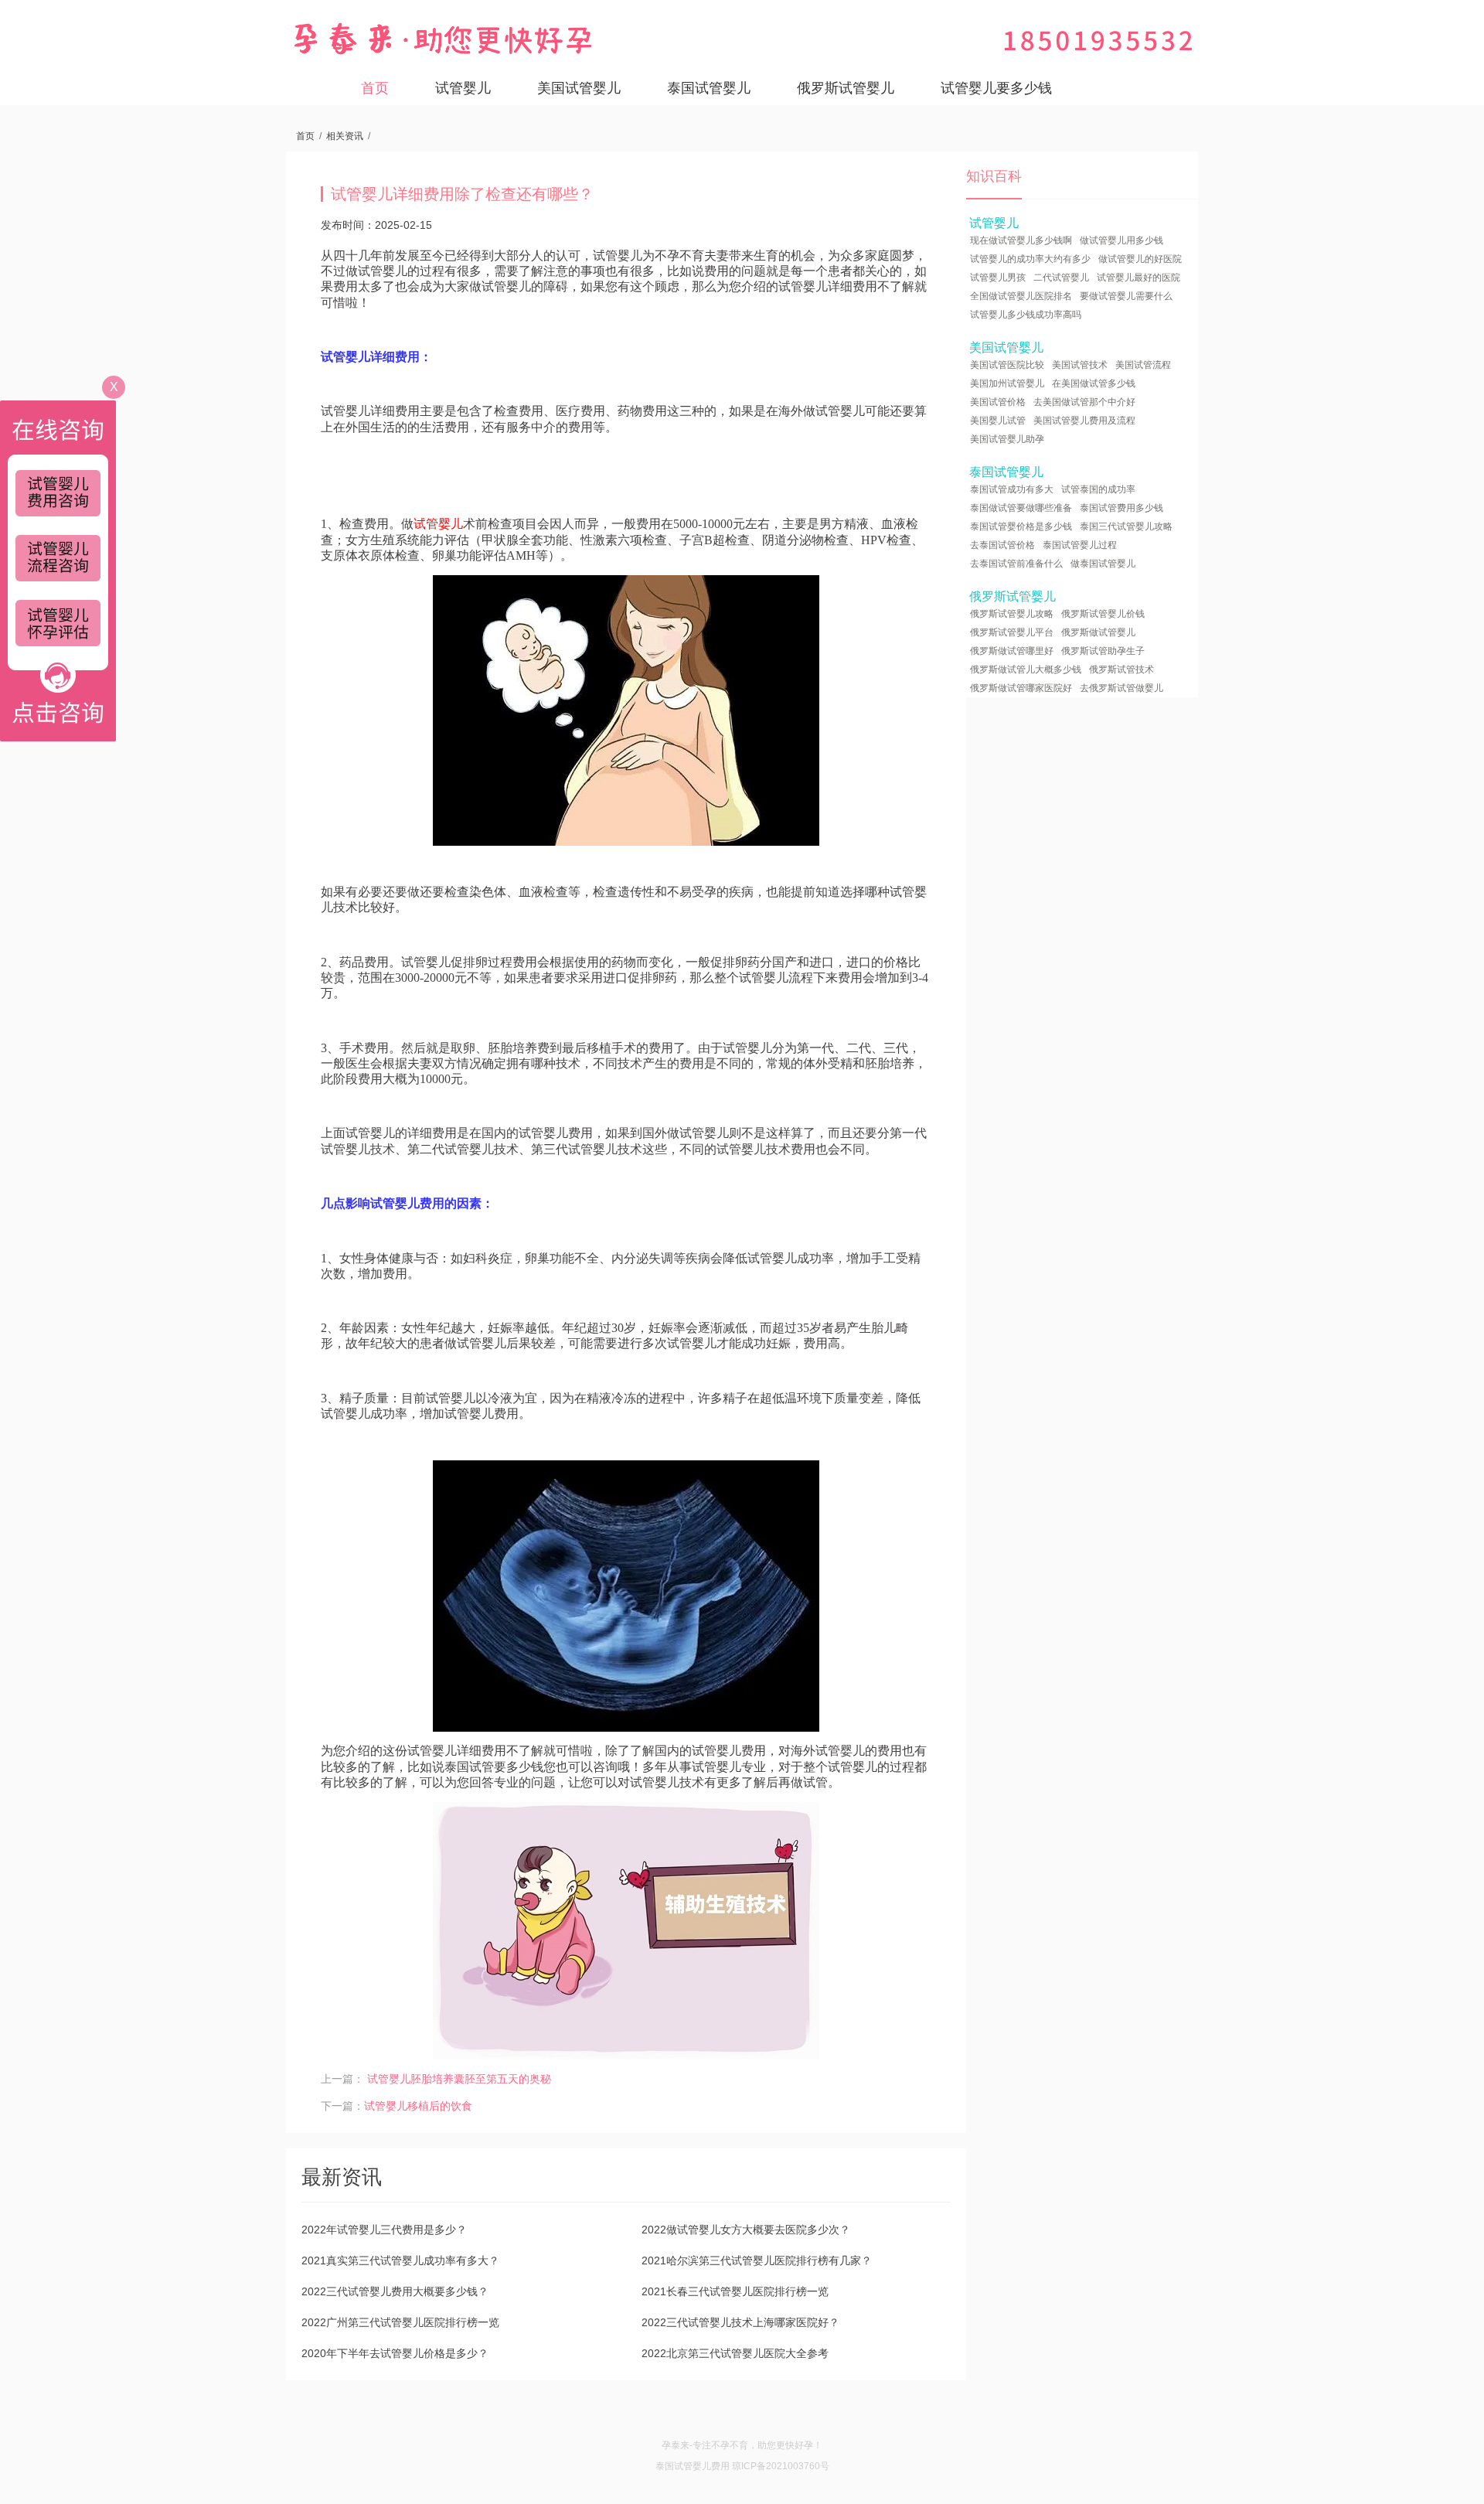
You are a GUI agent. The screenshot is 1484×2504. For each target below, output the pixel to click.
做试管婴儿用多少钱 (1122, 240)
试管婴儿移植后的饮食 (418, 2106)
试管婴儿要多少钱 (996, 88)
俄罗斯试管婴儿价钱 (1103, 614)
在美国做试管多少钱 (1094, 383)
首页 (375, 88)
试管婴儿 (463, 88)
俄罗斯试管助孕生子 (1103, 651)
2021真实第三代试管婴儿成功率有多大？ (400, 2260)
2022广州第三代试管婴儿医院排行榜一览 (400, 2322)
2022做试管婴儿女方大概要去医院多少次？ (746, 2230)
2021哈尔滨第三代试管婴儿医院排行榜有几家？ (757, 2260)
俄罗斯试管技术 (1122, 669)
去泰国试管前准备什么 (1016, 564)
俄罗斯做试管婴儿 (1098, 632)
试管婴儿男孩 (998, 278)
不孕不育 (730, 2445)
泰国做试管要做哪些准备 (1021, 508)
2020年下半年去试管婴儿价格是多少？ (395, 2353)
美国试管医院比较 (1007, 365)
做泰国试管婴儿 (1103, 564)
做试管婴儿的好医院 (1140, 259)
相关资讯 (345, 136)
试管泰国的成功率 (1098, 489)
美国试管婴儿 (579, 88)
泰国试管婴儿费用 (693, 2466)
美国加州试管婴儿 (1007, 383)
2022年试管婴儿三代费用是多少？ (384, 2230)
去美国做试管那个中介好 (1084, 402)
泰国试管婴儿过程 (1080, 545)
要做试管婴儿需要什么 (1126, 296)
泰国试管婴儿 (709, 88)
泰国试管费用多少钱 (1122, 508)
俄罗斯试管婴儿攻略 (1012, 614)
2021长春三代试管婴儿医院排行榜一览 (735, 2291)
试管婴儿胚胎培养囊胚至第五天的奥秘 (459, 2079)
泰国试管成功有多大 (1012, 489)
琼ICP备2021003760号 (781, 2466)
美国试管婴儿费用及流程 (1084, 421)
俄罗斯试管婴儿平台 (1012, 632)
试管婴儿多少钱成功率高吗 (1026, 315)
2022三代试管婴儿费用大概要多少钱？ (395, 2291)
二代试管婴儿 (1061, 278)
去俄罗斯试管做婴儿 (1122, 688)
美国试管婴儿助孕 (1007, 439)
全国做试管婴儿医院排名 (1021, 296)
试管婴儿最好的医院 (1139, 278)
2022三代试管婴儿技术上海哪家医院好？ (740, 2322)
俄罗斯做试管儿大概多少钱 (1026, 669)
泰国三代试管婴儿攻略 (1126, 526)
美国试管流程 (1143, 365)
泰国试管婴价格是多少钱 (1021, 526)
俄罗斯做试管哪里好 (1012, 651)
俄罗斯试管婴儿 (846, 88)
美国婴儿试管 (998, 421)
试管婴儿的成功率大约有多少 (1030, 259)
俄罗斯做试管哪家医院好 (1021, 688)
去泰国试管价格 (1002, 545)
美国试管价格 (998, 402)
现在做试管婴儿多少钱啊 (1021, 240)
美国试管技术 (1080, 365)
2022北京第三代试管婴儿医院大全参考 (735, 2353)
